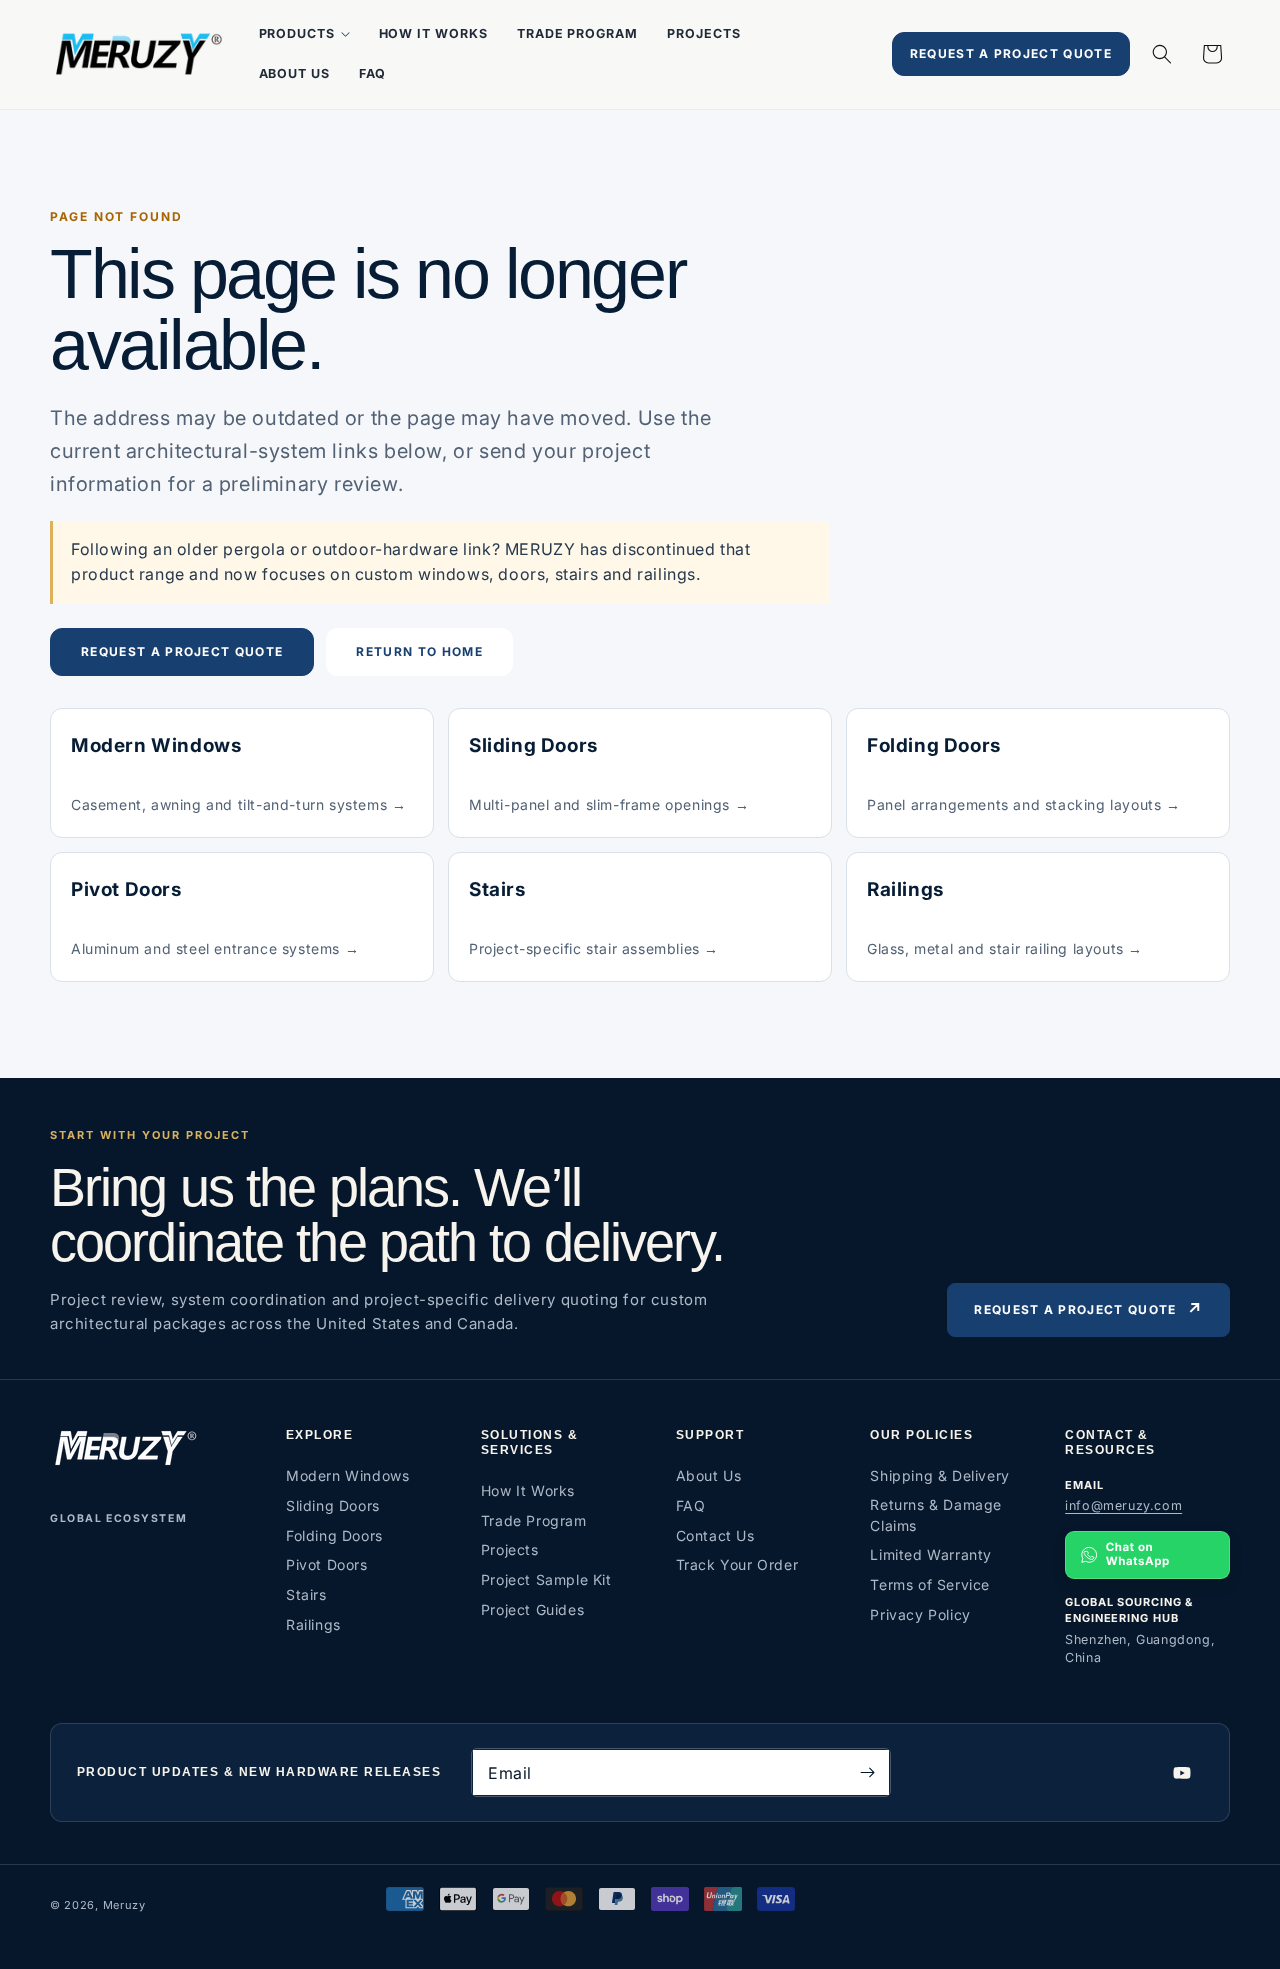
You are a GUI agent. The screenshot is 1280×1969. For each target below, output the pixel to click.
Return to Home (419, 651)
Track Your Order (737, 1564)
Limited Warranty (931, 1554)
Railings (313, 1624)
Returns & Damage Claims (936, 1514)
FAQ (691, 1505)
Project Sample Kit (546, 1579)
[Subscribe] (867, 1772)
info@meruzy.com (1123, 1505)
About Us (709, 1475)
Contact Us (715, 1535)
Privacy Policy (920, 1614)
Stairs (306, 1594)
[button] (304, 34)
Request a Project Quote (1011, 53)
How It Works (528, 1490)
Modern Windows (347, 1475)
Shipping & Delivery (939, 1475)
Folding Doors (334, 1535)
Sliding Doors (333, 1505)
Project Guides (532, 1609)
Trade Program (534, 1520)
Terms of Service (930, 1584)
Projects (510, 1549)
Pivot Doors (327, 1564)
